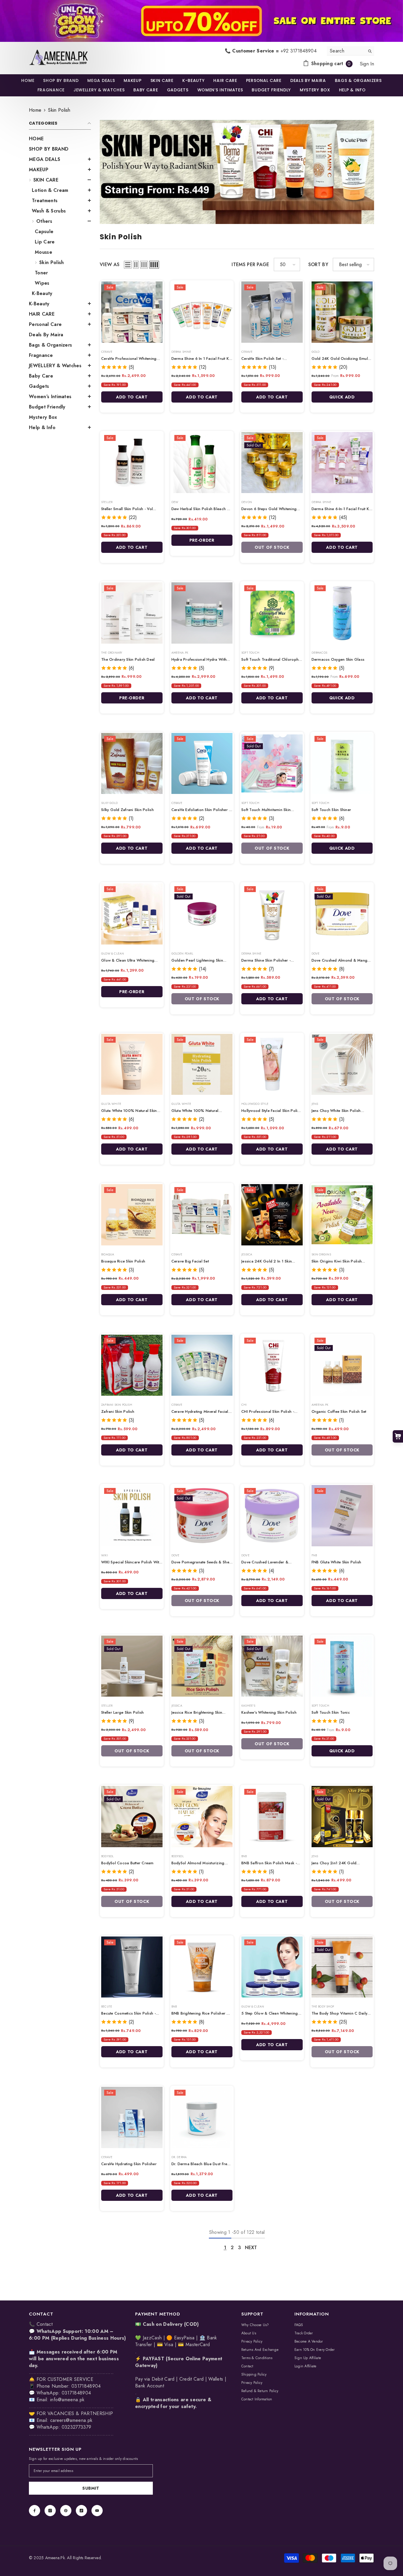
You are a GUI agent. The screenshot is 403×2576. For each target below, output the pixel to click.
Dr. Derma (179, 2157)
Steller (107, 502)
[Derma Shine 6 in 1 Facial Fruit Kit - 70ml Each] (202, 312)
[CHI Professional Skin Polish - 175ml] (272, 1365)
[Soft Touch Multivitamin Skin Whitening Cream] (272, 764)
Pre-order (202, 540)
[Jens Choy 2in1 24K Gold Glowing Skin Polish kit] (342, 1817)
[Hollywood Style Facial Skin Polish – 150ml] (272, 1064)
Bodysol (107, 1856)
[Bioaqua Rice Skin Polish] (132, 1215)
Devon (247, 502)
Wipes (42, 283)
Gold (316, 352)
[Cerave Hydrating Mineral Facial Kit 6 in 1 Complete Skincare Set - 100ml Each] (202, 1365)
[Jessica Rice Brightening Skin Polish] (202, 1666)
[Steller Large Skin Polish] (132, 1666)
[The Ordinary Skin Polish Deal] (132, 613)
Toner (41, 273)
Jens (315, 1104)
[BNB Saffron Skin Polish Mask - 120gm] (272, 1817)
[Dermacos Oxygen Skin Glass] (342, 613)
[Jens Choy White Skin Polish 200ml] (342, 1064)
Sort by (318, 264)
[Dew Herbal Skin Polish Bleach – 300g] (202, 463)
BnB (244, 1856)
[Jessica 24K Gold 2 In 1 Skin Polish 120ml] (272, 1215)
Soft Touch (250, 653)
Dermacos (320, 653)
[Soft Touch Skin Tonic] (342, 1666)
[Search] (350, 51)
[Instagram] (50, 2511)
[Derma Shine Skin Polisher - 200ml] (272, 914)
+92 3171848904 (299, 51)
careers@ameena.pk (71, 2420)
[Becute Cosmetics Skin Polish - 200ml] (132, 1967)
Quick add (342, 397)
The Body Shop (323, 2006)
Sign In (367, 64)
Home (35, 110)
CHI (244, 1405)
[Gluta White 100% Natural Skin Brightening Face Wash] (132, 1064)
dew (175, 502)
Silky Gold (109, 803)
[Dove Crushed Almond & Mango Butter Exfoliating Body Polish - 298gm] (342, 914)
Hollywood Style (255, 1104)
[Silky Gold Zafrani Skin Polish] (132, 764)
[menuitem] (60, 139)
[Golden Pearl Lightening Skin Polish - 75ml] (202, 914)
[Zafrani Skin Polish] (132, 1365)
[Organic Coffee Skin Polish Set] (342, 1365)
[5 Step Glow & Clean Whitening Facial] (272, 1967)
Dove (316, 954)
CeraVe (107, 352)
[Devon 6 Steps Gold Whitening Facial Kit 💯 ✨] (272, 463)
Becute (107, 2006)
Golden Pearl (182, 954)
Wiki (105, 1555)
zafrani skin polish (117, 1405)
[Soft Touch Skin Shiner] (342, 764)
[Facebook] (35, 2511)
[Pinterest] (66, 2511)
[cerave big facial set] (202, 1215)
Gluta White (111, 1104)
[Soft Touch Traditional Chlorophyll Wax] (272, 613)
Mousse (44, 252)
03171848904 (76, 2393)
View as (110, 264)
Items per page (250, 264)
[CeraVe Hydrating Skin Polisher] (132, 2117)
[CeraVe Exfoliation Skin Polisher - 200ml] (202, 764)
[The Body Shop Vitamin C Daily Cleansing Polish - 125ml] (342, 1967)
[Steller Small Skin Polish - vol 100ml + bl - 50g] (132, 463)
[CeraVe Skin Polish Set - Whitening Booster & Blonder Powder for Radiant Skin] (272, 312)
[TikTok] (81, 2511)
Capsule (44, 231)
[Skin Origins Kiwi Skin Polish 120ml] (342, 1215)
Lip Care (45, 242)
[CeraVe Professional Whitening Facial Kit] (132, 312)
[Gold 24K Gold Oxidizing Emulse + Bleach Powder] (342, 312)
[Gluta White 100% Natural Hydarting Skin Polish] (202, 1064)
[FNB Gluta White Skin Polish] (342, 1516)
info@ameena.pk (67, 2400)
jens (315, 1856)
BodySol (178, 1856)
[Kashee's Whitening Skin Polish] (272, 1666)
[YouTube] (97, 2511)
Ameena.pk (180, 653)
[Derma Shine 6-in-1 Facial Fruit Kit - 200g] (342, 463)
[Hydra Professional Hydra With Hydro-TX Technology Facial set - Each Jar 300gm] (202, 613)
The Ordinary (112, 653)
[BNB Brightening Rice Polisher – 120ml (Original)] (202, 1967)
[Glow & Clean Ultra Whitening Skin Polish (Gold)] (132, 914)
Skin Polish (59, 110)
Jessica (247, 1254)
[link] (201, 21)
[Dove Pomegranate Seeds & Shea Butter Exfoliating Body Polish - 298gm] (202, 1516)
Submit (91, 2488)
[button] (60, 169)
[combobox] (346, 51)
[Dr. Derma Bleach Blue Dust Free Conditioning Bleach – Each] (202, 2117)
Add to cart (132, 397)
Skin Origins (321, 1254)
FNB (314, 1555)
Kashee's (248, 1706)
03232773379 (77, 2427)
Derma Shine (181, 352)
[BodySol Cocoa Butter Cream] (132, 1817)
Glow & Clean (113, 954)
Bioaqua (108, 1254)
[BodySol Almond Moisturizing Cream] (202, 1817)
